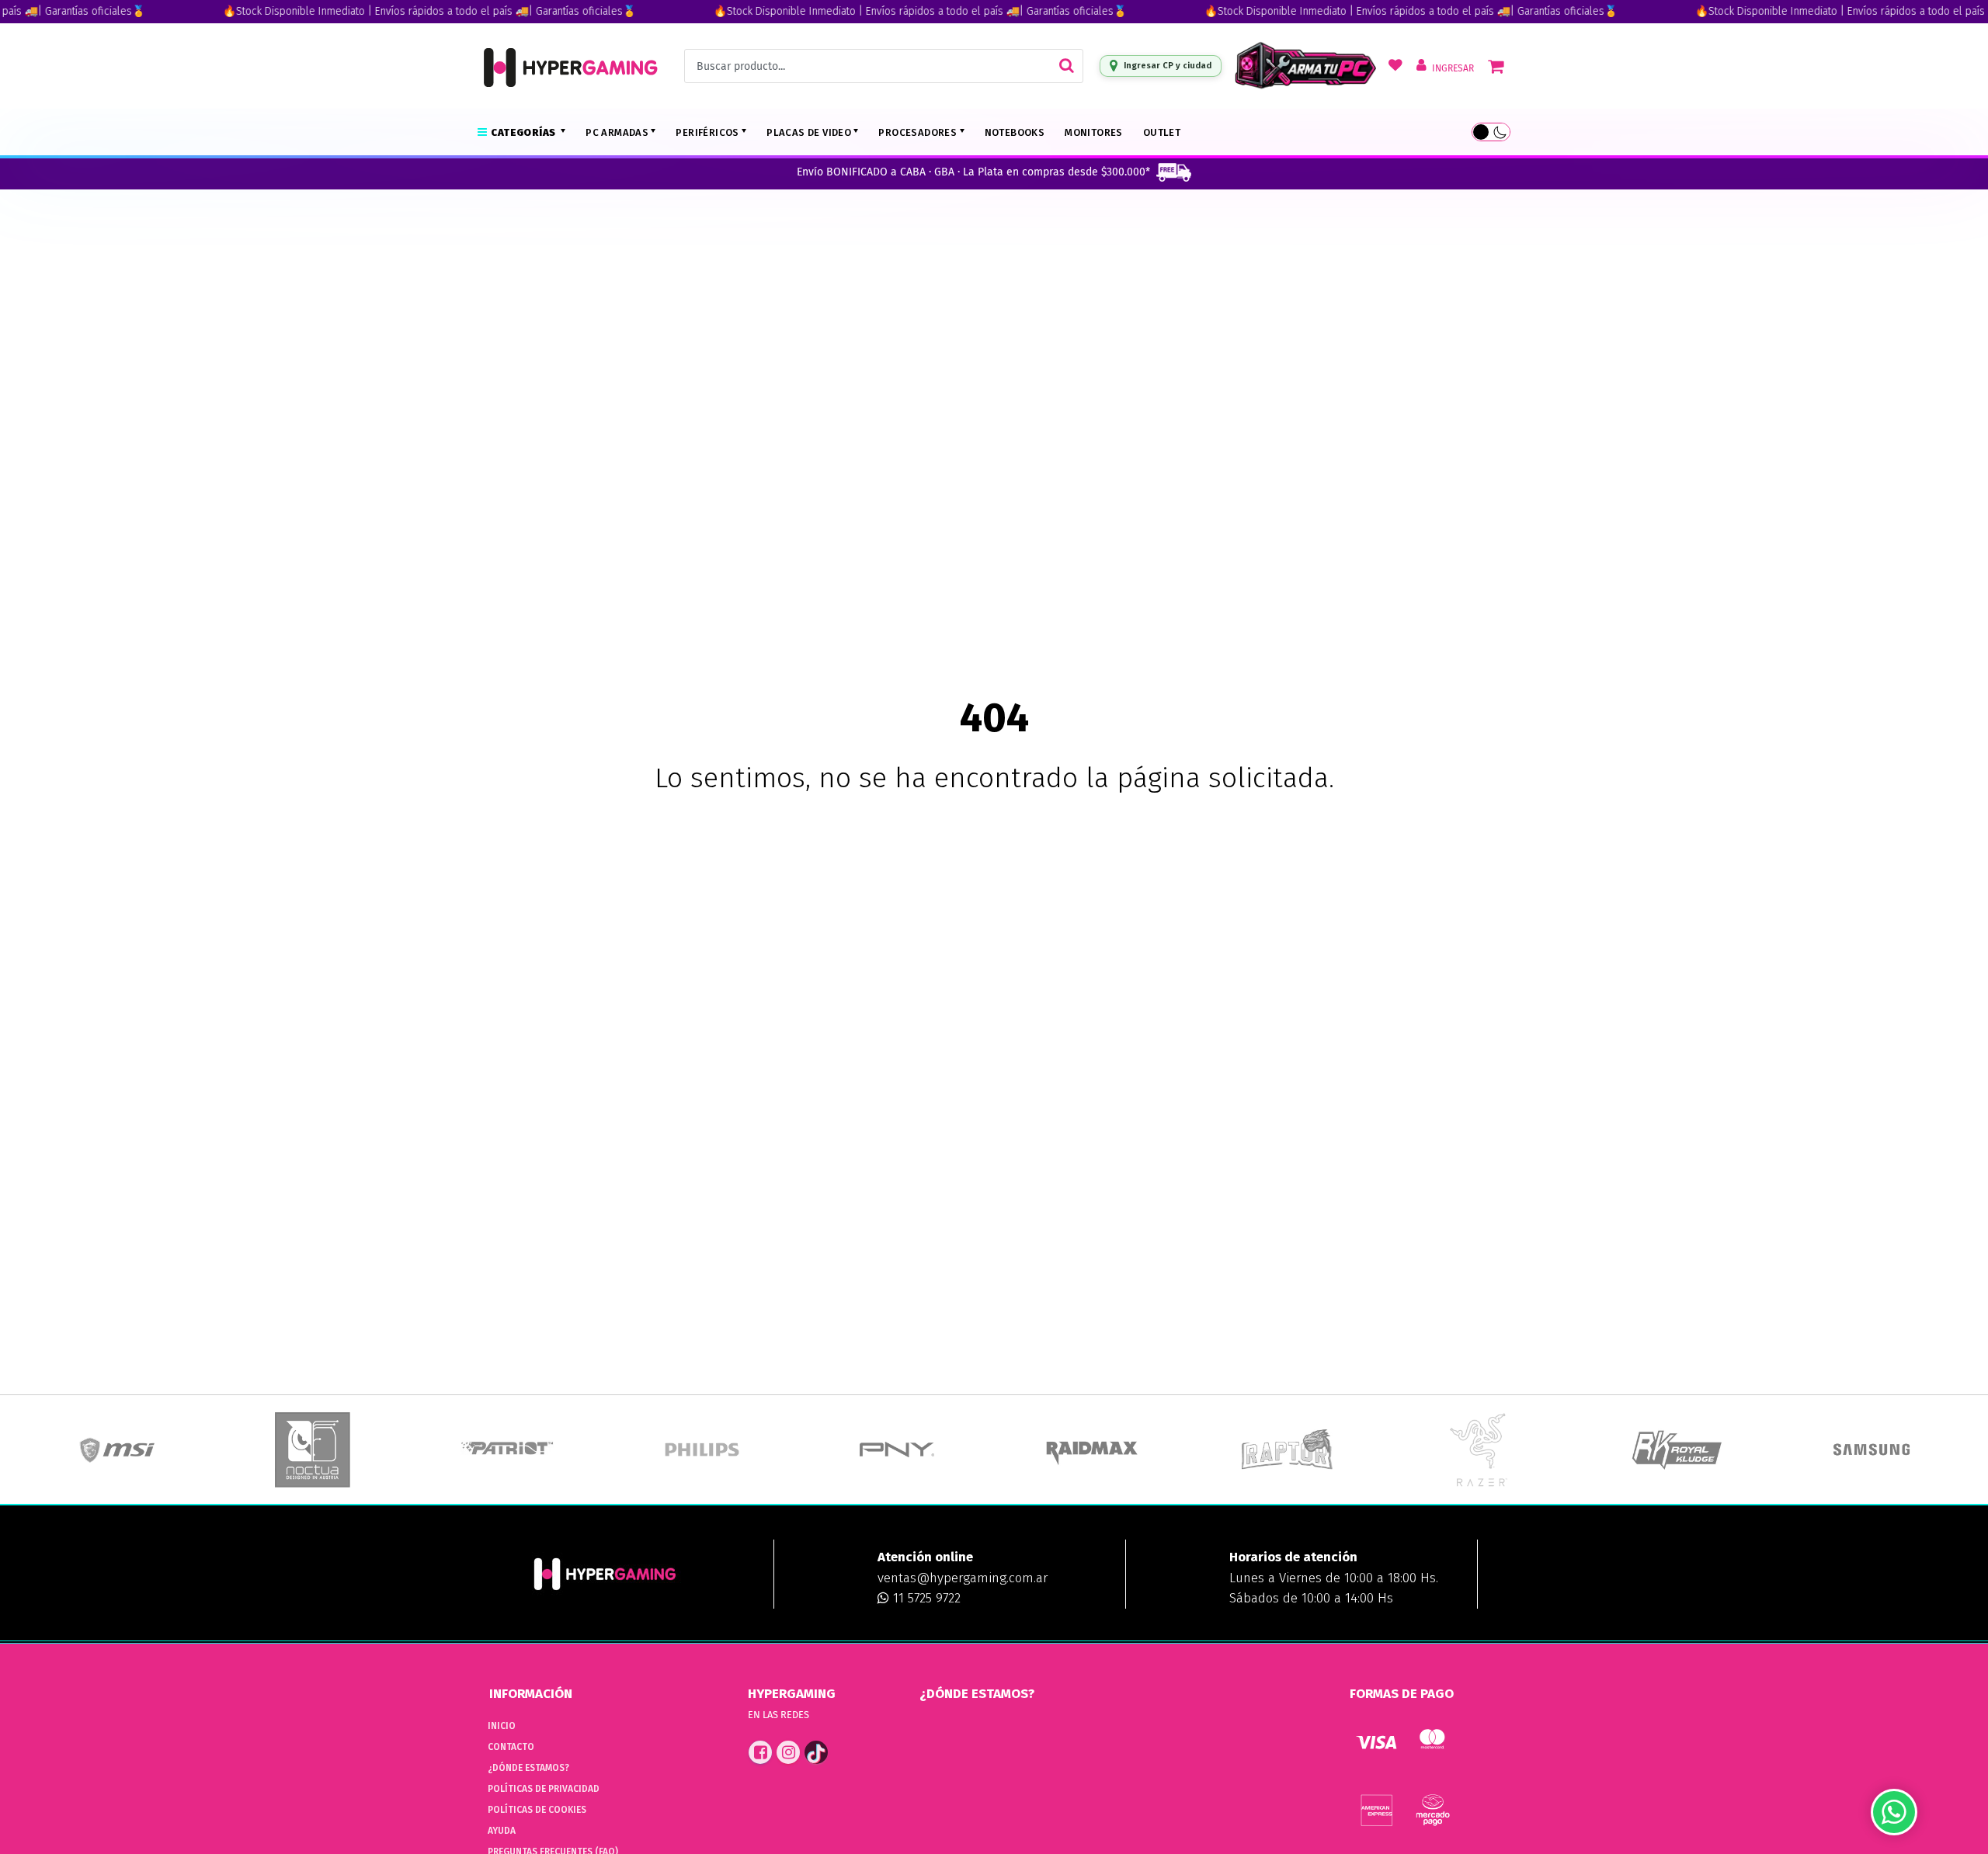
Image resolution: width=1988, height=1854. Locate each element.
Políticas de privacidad (544, 1789)
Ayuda (502, 1831)
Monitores (1094, 132)
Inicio (502, 1726)
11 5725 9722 (925, 1598)
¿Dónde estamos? (528, 1768)
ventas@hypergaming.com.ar (963, 1578)
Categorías (524, 132)
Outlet (1162, 132)
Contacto (511, 1747)
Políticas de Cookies (537, 1810)
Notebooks (1015, 132)
